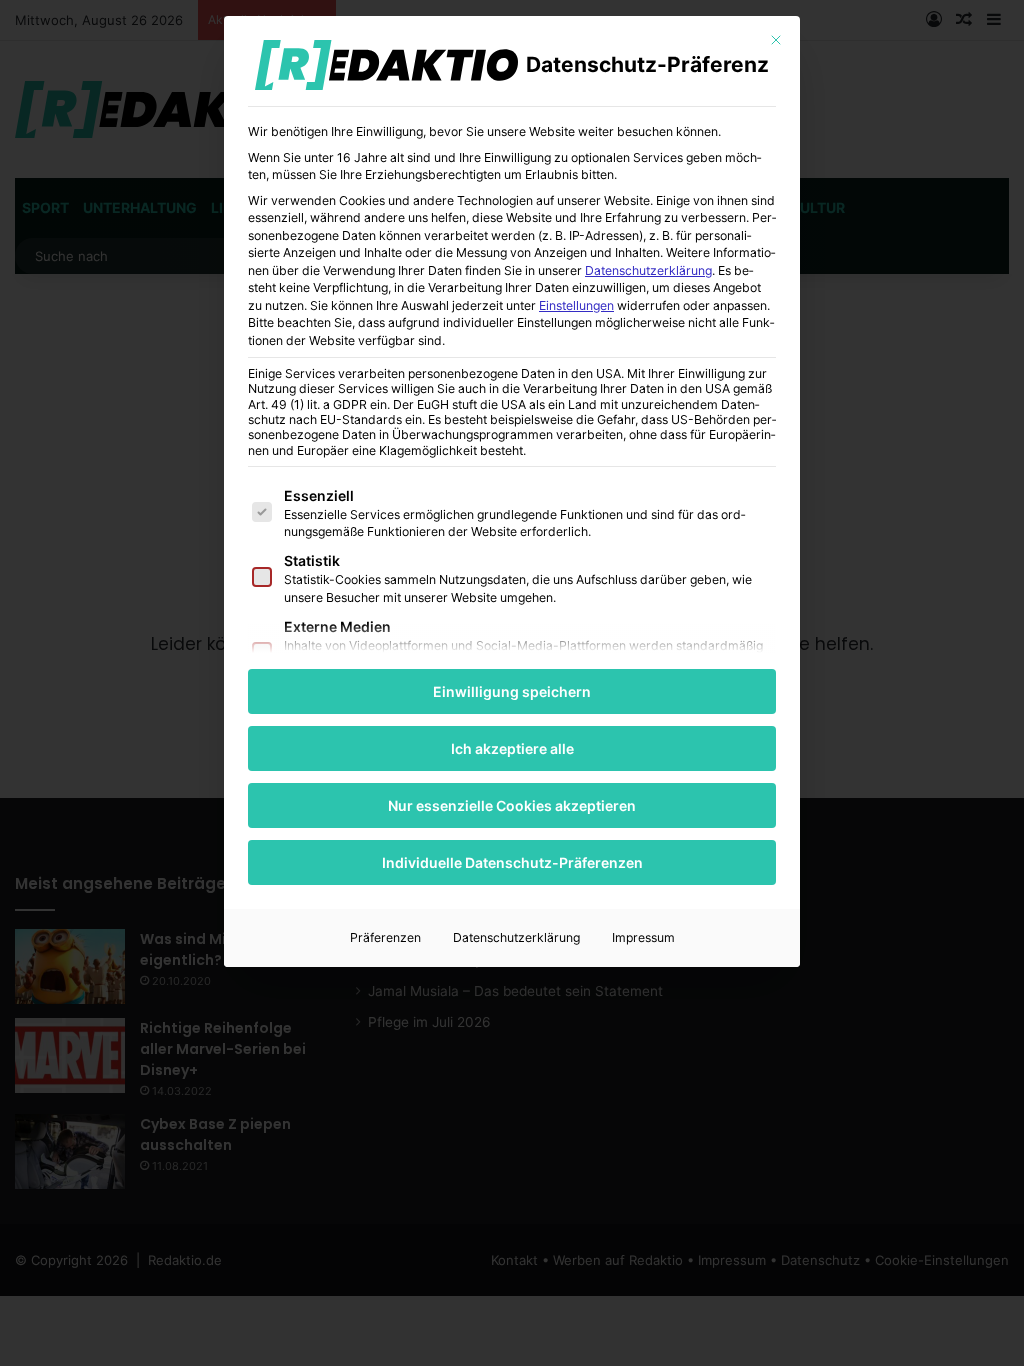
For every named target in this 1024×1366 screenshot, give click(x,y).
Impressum (643, 937)
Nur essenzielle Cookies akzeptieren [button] (512, 805)
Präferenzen (385, 937)
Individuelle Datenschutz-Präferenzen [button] (512, 862)
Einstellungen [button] (576, 305)
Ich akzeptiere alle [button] (512, 748)
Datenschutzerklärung (648, 270)
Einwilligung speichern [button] (512, 691)
